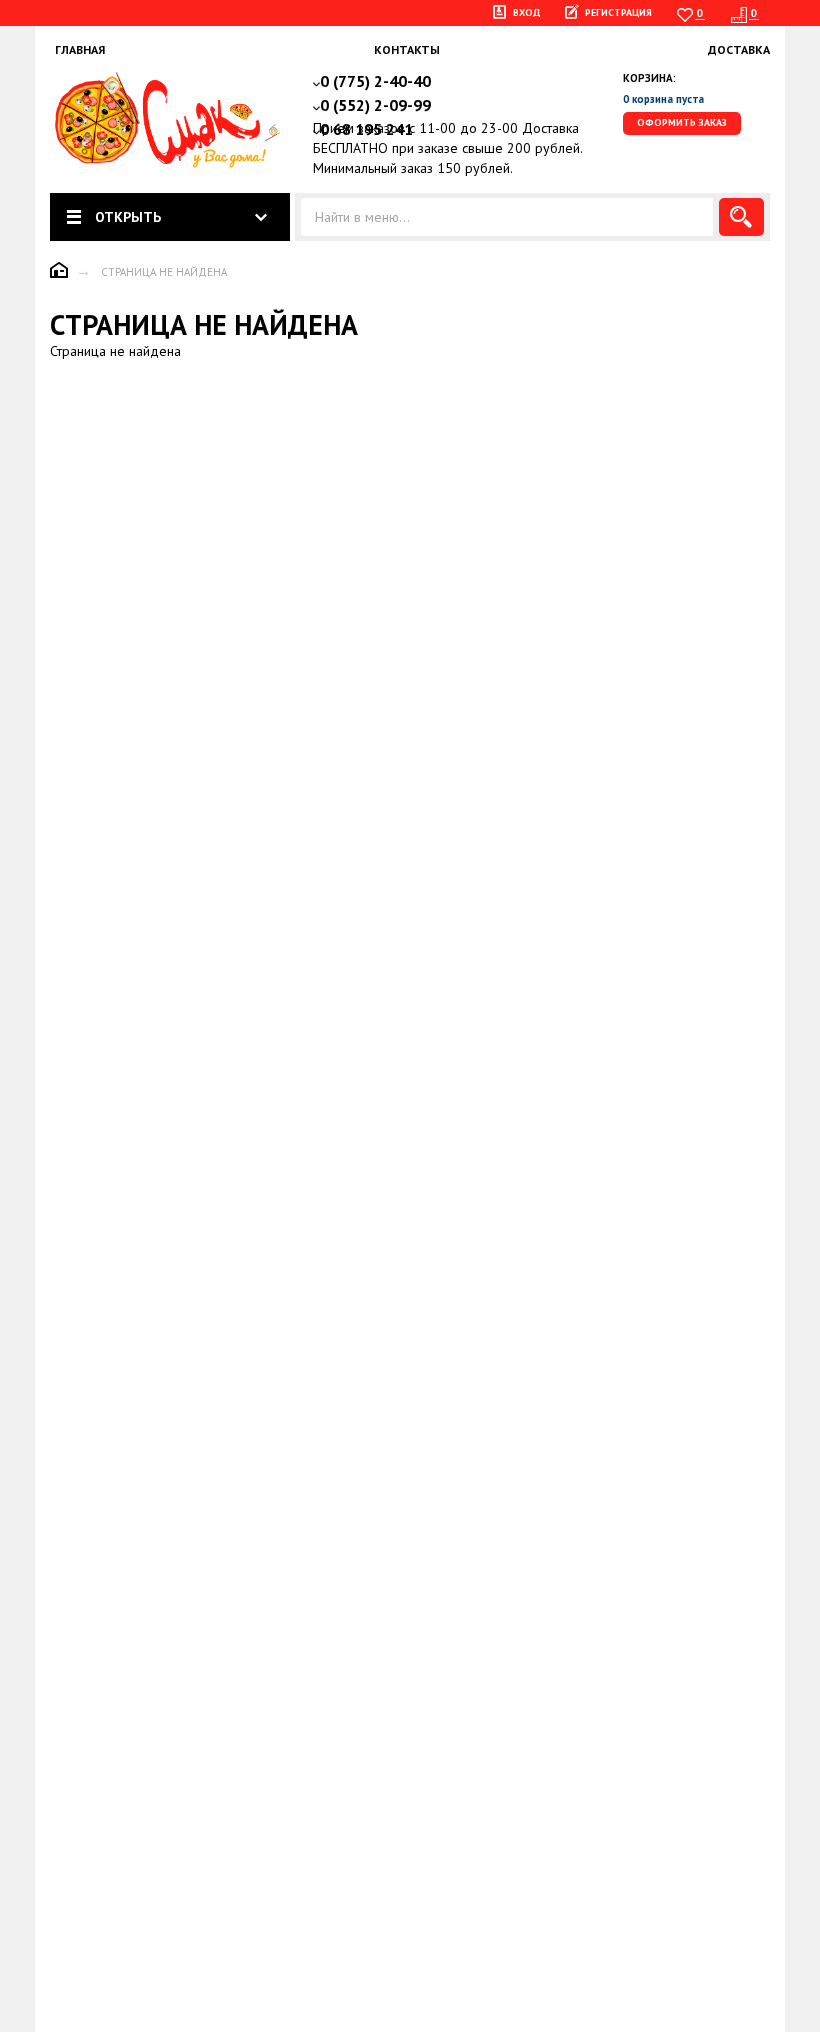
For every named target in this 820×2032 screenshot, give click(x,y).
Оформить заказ (682, 122)
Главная (80, 49)
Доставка (739, 49)
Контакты (407, 49)
